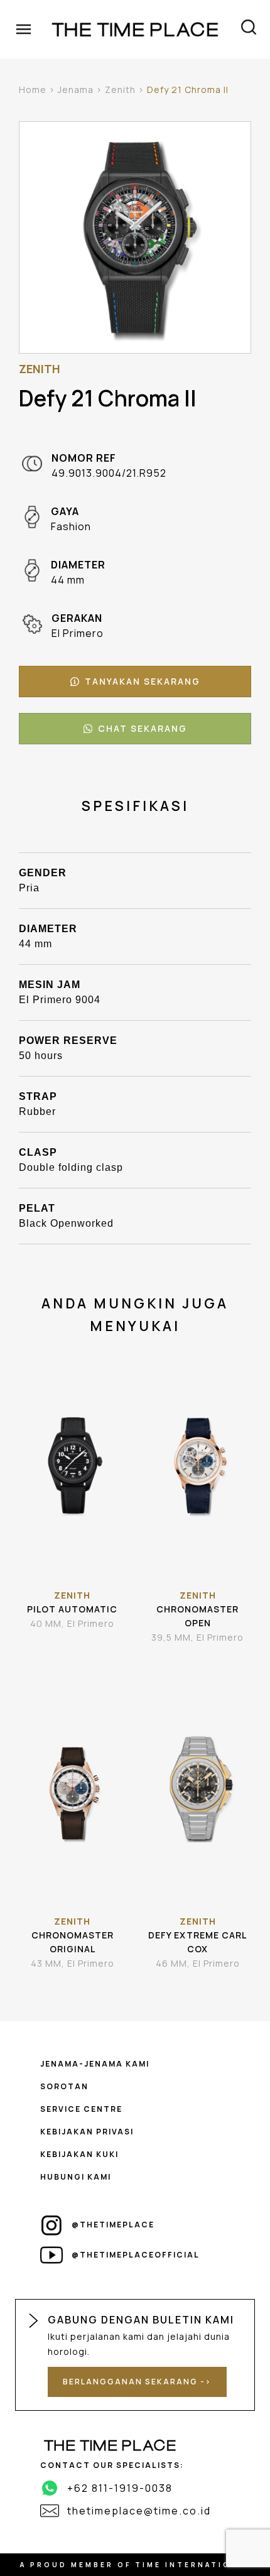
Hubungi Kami (76, 2177)
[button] (135, 682)
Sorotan (64, 2086)
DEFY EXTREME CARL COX (197, 1942)
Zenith (120, 90)
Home (33, 90)
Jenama (76, 90)
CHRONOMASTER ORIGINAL (73, 1942)
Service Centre (81, 2109)
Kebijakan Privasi (87, 2132)
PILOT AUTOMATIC (72, 1609)
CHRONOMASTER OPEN (197, 1616)
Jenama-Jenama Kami (95, 2064)
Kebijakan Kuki (79, 2154)
